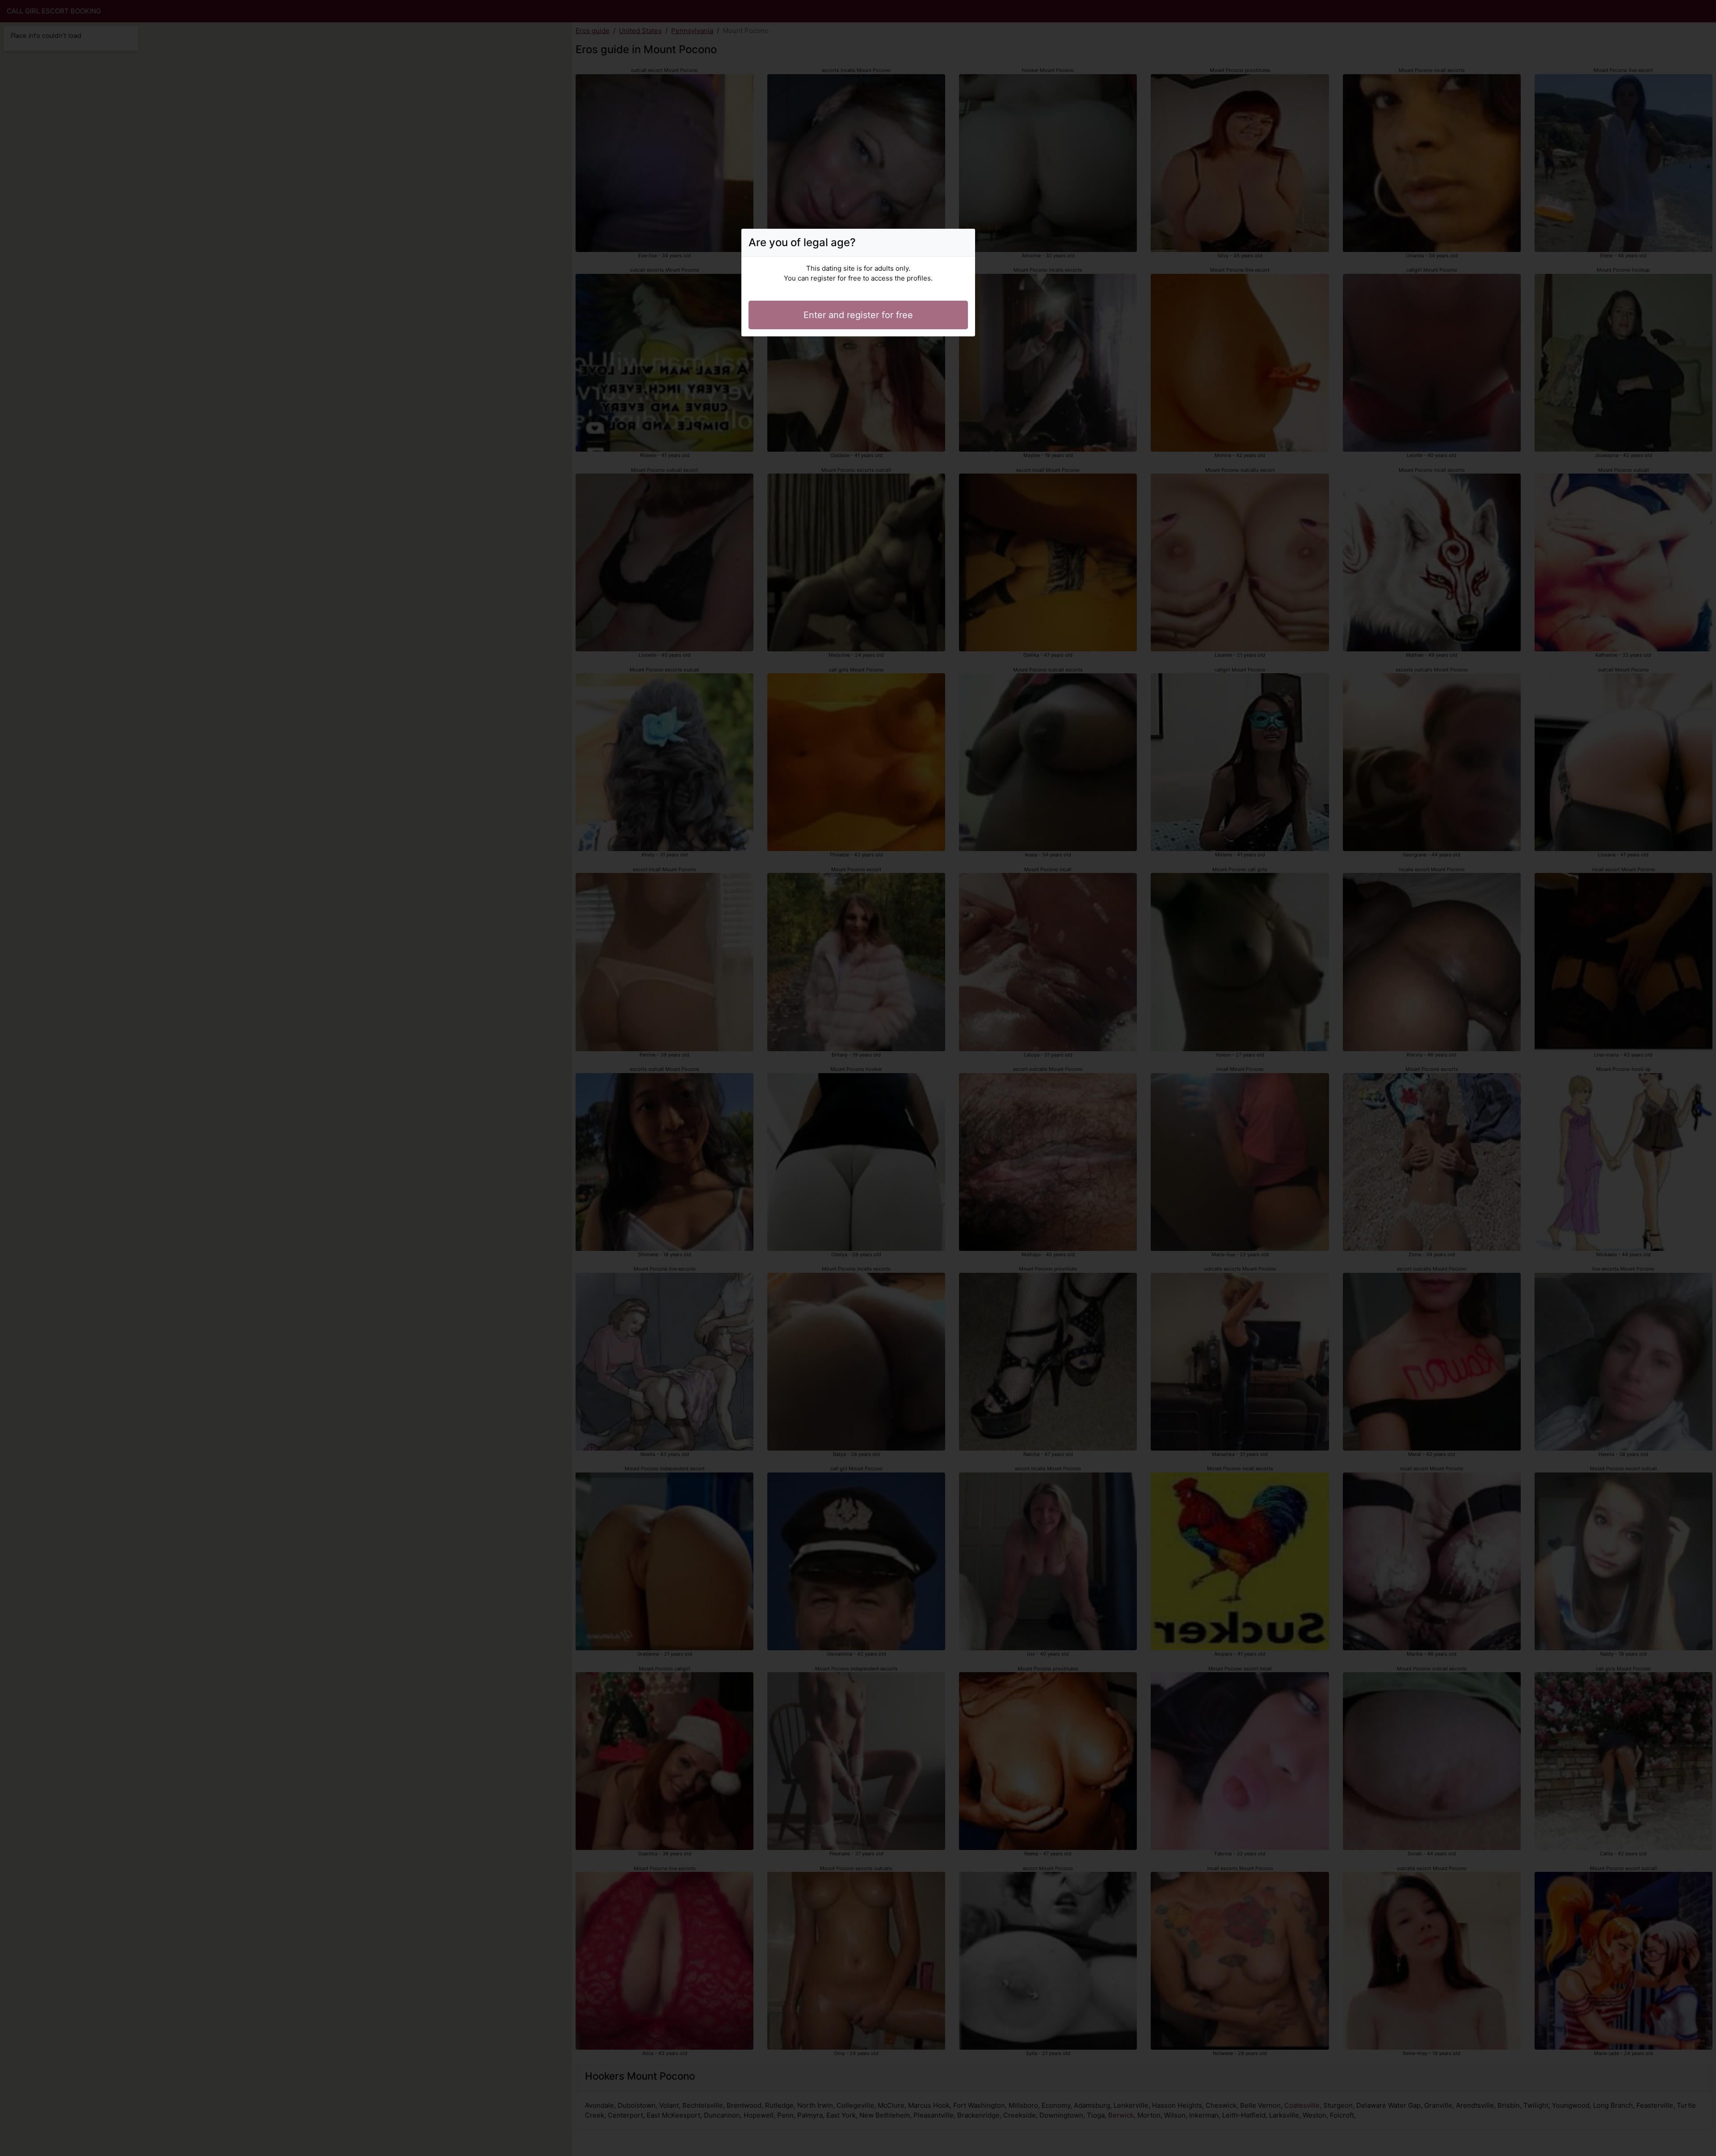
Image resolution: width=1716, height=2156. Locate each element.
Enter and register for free (858, 315)
